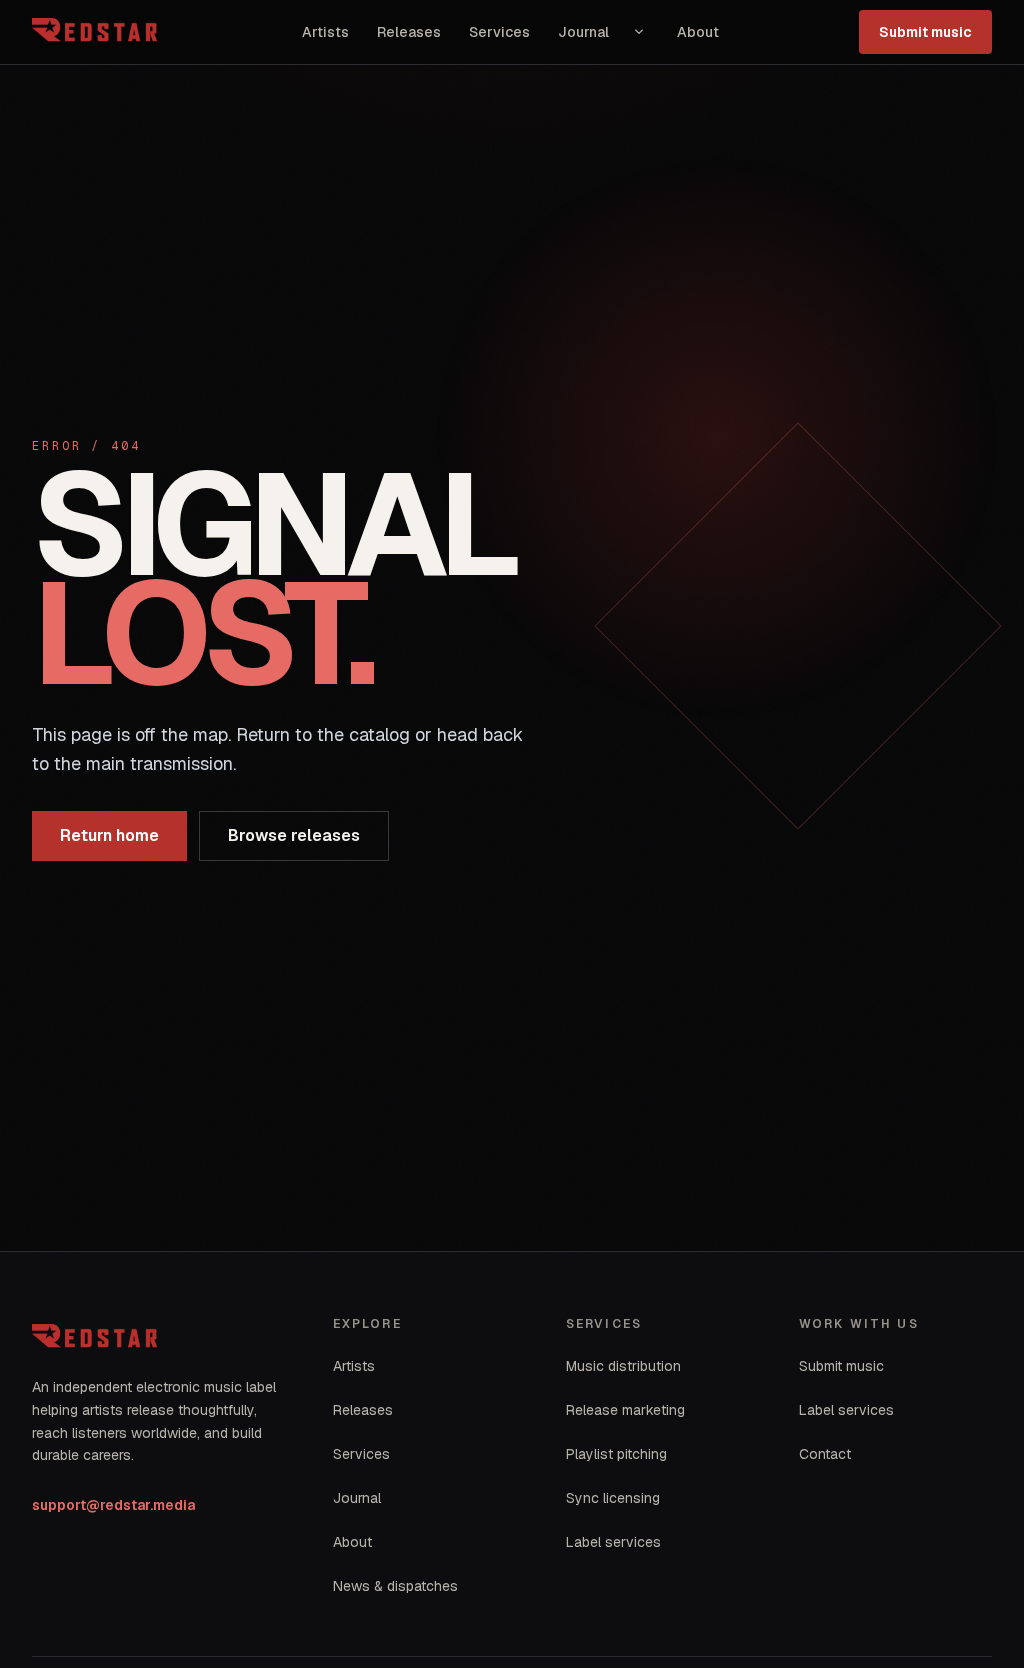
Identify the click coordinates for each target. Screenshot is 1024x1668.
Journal (583, 32)
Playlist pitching (616, 1454)
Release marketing (625, 1410)
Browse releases (294, 835)
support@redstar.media (113, 1505)
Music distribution (623, 1366)
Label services (613, 1542)
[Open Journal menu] (639, 32)
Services (499, 32)
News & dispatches (395, 1586)
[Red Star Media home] (97, 32)
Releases (409, 32)
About (698, 32)
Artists (325, 32)
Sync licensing (613, 1498)
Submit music (925, 32)
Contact (825, 1454)
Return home (109, 835)
